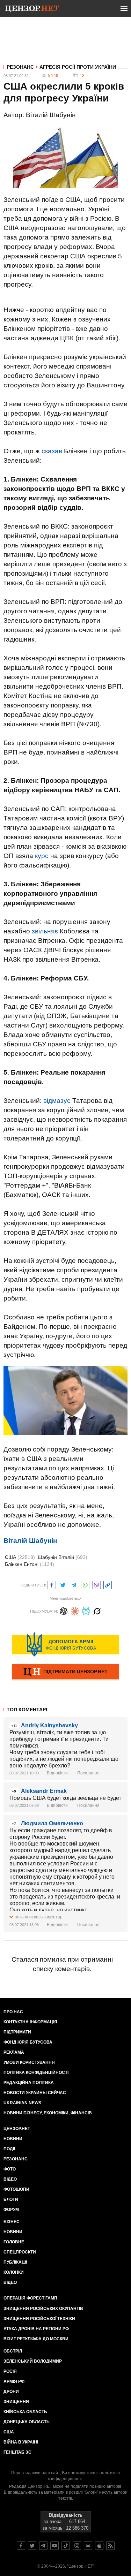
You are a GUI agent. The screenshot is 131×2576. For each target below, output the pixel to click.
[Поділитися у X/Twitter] (63, 1584)
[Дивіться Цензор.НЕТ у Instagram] (77, 2546)
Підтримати (17, 2032)
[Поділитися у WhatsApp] (85, 1584)
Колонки (14, 2272)
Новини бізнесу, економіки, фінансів (48, 2113)
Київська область (25, 2412)
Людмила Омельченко (52, 1823)
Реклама (14, 2052)
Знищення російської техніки (39, 2319)
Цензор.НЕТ (17, 2129)
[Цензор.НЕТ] (32, 10)
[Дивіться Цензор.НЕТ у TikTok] (66, 2546)
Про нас (13, 2012)
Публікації (15, 2262)
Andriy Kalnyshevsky (49, 1725)
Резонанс (20, 67)
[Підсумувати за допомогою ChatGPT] (64, 1610)
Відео (10, 2179)
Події (9, 2149)
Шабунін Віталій (63, 1557)
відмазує (57, 1101)
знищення (16, 2402)
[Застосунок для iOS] (99, 2546)
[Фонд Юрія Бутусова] (65, 1644)
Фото (10, 2169)
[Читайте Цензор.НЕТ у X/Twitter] (32, 2546)
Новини (13, 2139)
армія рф (14, 2381)
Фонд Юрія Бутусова (28, 2042)
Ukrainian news (22, 2103)
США (20, 1557)
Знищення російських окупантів (43, 2309)
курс (42, 856)
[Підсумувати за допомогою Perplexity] (86, 1610)
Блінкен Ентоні (30, 1564)
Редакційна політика (29, 2083)
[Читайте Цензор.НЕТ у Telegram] (43, 2546)
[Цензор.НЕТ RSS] (110, 2546)
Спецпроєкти (20, 2252)
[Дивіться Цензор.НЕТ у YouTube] (54, 2546)
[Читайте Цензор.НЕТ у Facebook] (21, 2546)
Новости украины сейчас (35, 2093)
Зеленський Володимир (33, 2361)
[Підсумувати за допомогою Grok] (97, 1610)
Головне (14, 2242)
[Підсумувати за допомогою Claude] (75, 1610)
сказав (52, 451)
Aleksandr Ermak (44, 1791)
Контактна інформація (30, 2022)
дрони (11, 2392)
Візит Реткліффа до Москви (36, 2339)
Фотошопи (16, 2189)
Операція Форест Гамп (30, 2298)
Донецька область (27, 2422)
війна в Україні (21, 2442)
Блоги (11, 2199)
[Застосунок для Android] (88, 2546)
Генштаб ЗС (17, 2452)
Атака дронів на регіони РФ (36, 2329)
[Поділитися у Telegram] (74, 1584)
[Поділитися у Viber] (96, 1584)
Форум (11, 2210)
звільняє (45, 931)
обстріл (13, 2351)
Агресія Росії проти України (78, 67)
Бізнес (12, 2222)
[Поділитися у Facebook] (52, 1584)
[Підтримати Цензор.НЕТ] (65, 1672)
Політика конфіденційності (36, 2073)
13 (82, 76)
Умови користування (29, 2062)
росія (10, 2371)
